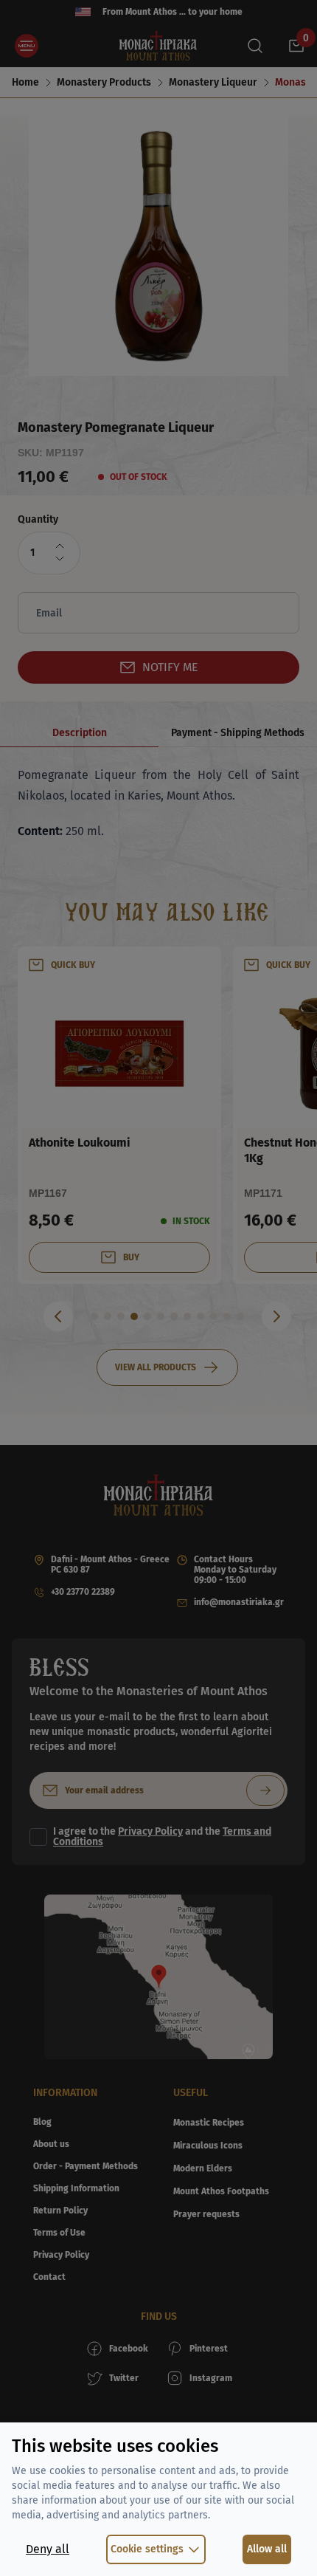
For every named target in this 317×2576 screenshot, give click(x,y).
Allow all (267, 2549)
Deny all (48, 2549)
